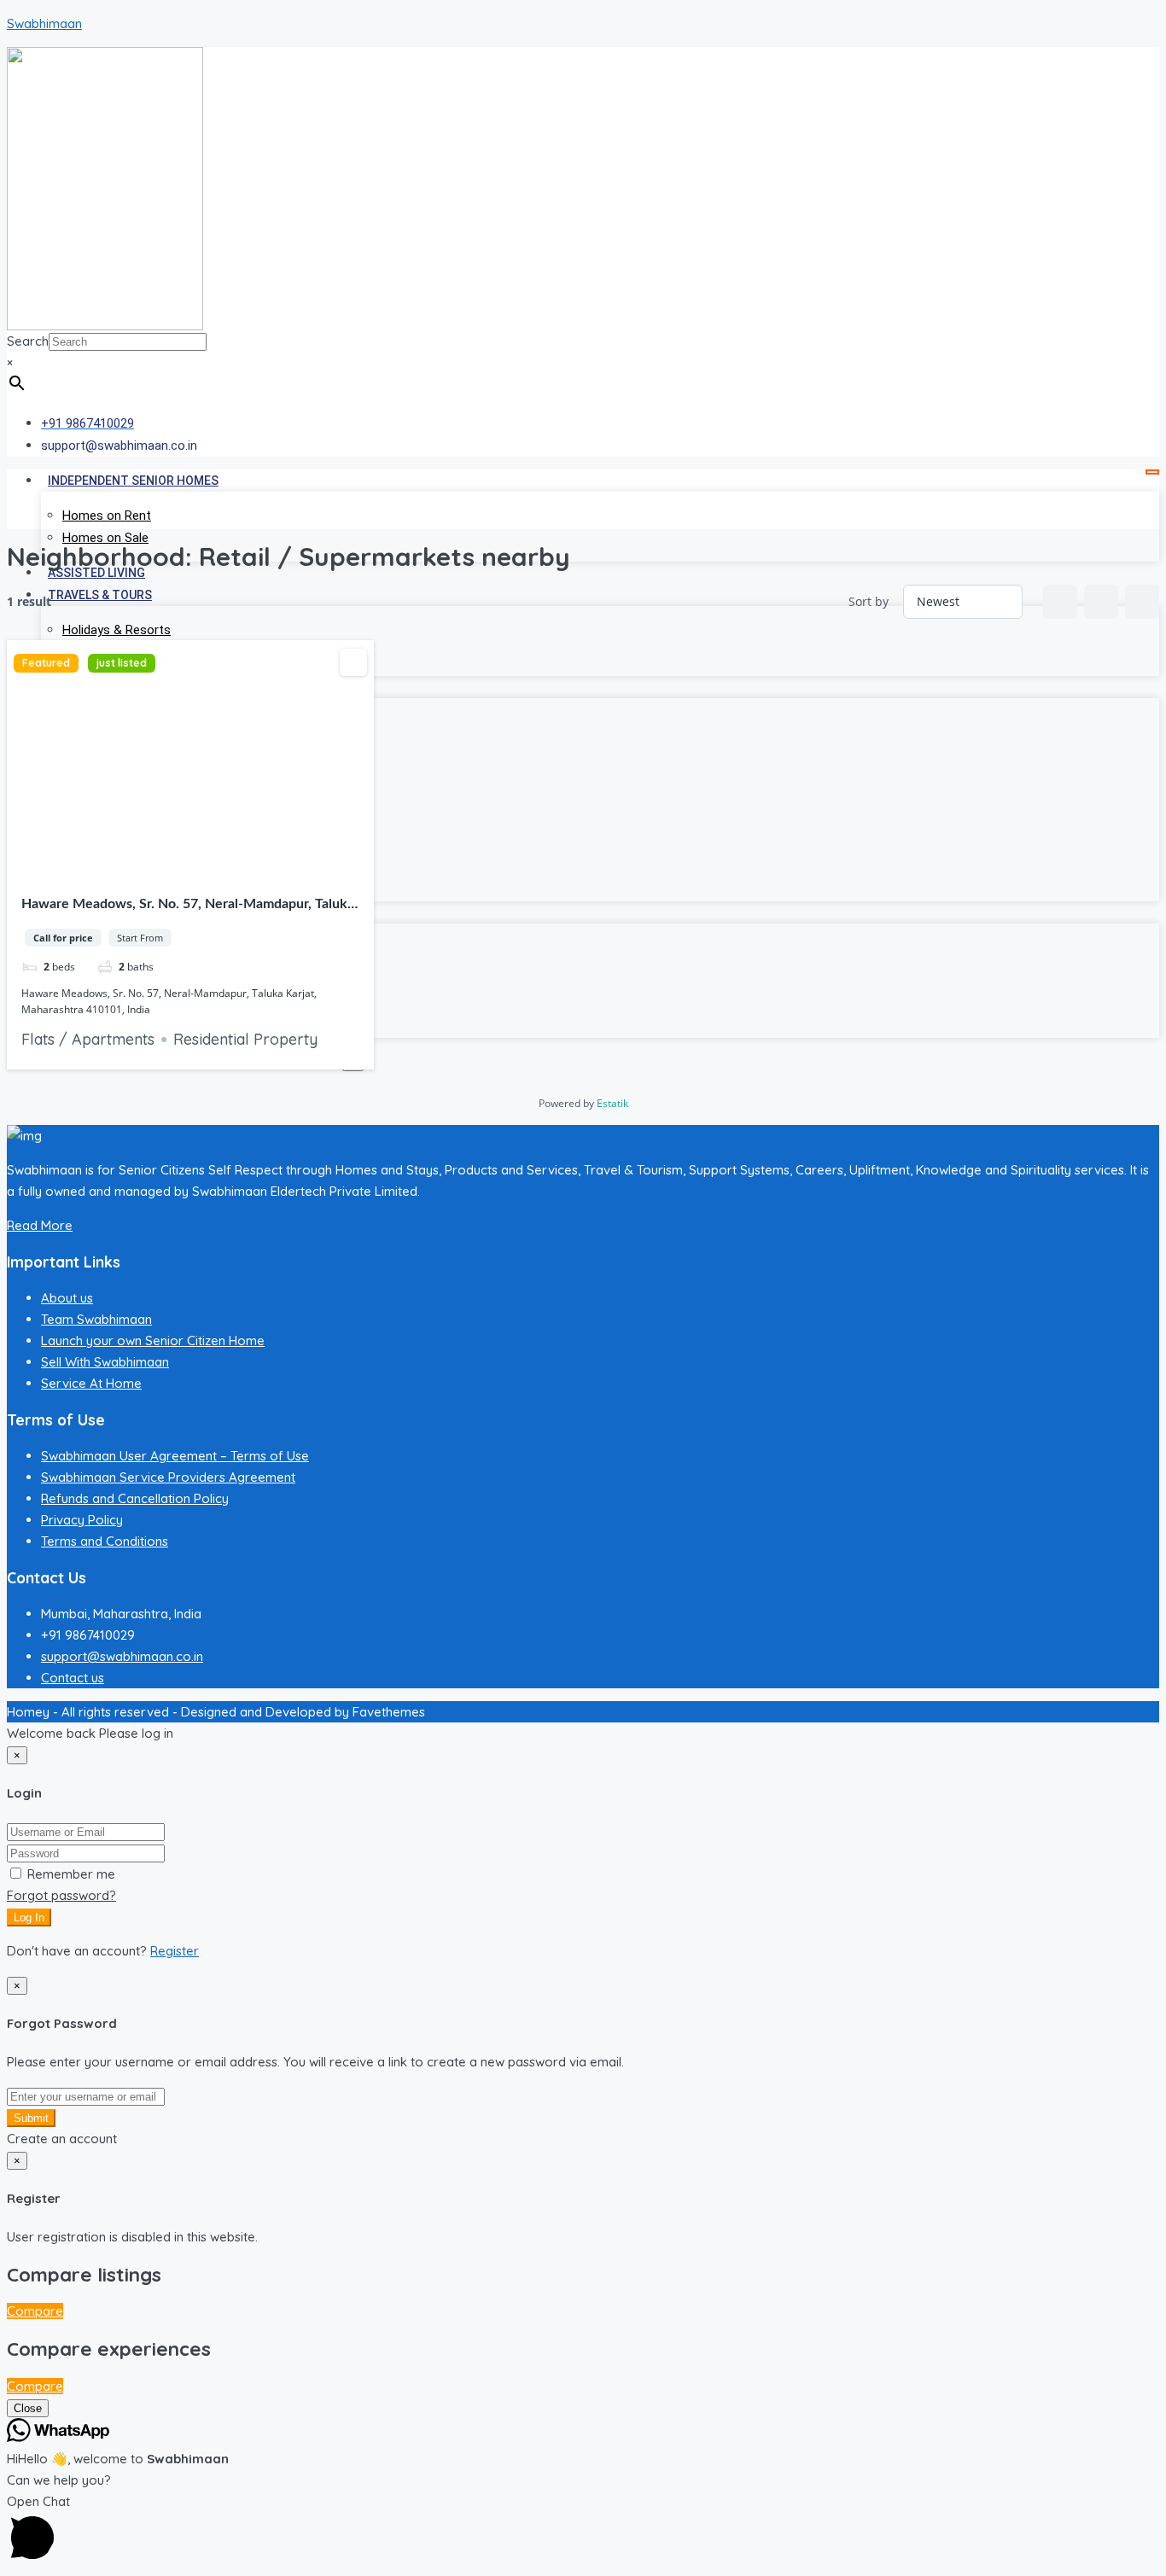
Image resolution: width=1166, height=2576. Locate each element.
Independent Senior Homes (133, 481)
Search (28, 341)
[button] (583, 2530)
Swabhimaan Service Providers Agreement (168, 1477)
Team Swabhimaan (96, 1319)
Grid (1060, 602)
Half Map (1142, 602)
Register (175, 1951)
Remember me (70, 1874)
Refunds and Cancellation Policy (135, 1498)
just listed (122, 663)
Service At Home (91, 1383)
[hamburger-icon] (1152, 472)
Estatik (612, 1103)
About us (67, 1298)
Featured (46, 663)
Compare (35, 2311)
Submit (31, 2118)
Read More (40, 1225)
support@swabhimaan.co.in (122, 1656)
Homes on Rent (107, 516)
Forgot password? (61, 1895)
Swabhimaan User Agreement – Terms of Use (175, 1456)
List (1101, 602)
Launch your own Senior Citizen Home (153, 1340)
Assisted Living (96, 573)
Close (28, 2408)
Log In (29, 1917)
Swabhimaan (44, 23)
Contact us (73, 1678)
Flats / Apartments (88, 1039)
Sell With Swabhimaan (105, 1362)
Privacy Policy (82, 1520)
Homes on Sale (105, 538)
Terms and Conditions (105, 1541)
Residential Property (245, 1039)
